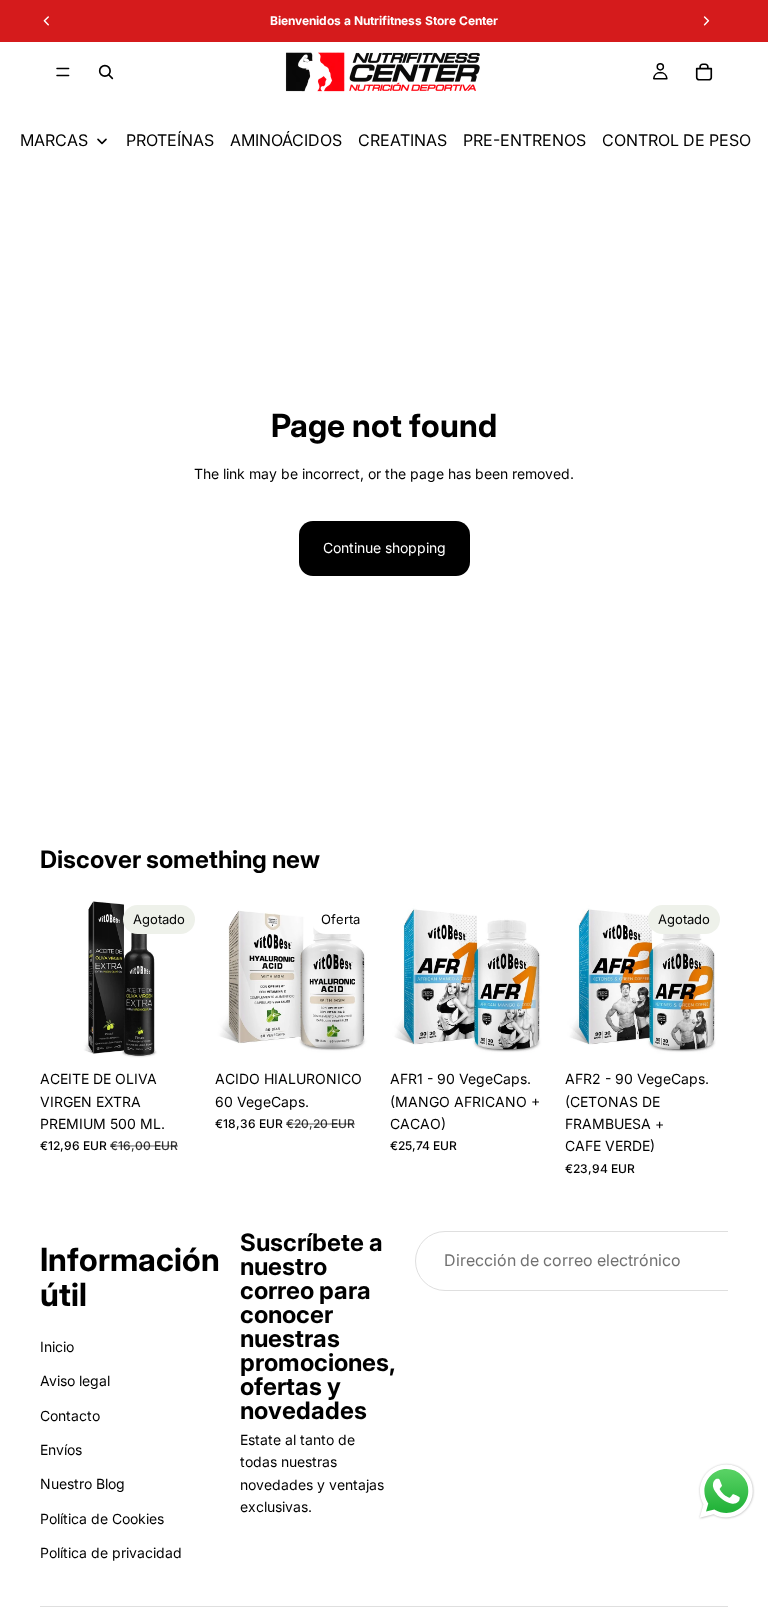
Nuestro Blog (82, 1483)
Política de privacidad (111, 1552)
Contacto (70, 1414)
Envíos (61, 1449)
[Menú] (63, 72)
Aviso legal (75, 1380)
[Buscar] (106, 72)
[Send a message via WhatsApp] (726, 1491)
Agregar (364, 1028)
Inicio (57, 1345)
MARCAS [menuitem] (54, 140)
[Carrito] (704, 72)
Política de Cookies (102, 1517)
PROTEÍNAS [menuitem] (170, 140)
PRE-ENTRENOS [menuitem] (524, 140)
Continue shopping (384, 547)
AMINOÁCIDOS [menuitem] (286, 140)
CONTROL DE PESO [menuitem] (676, 140)
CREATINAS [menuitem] (402, 140)
